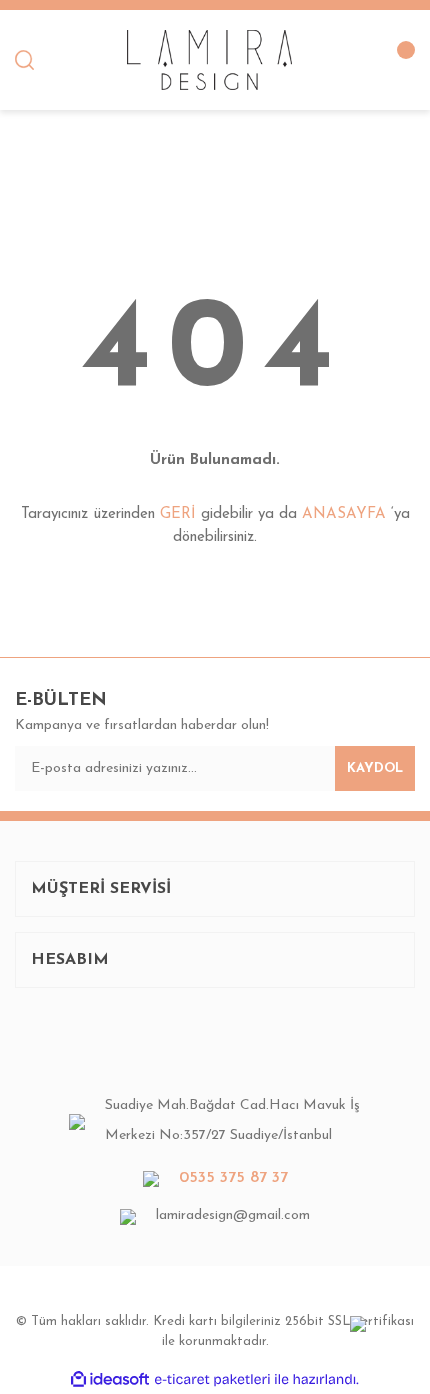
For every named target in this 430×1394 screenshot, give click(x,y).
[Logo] (209, 60)
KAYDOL (375, 768)
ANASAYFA (344, 514)
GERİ (178, 514)
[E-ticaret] (212, 1379)
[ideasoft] (110, 1379)
